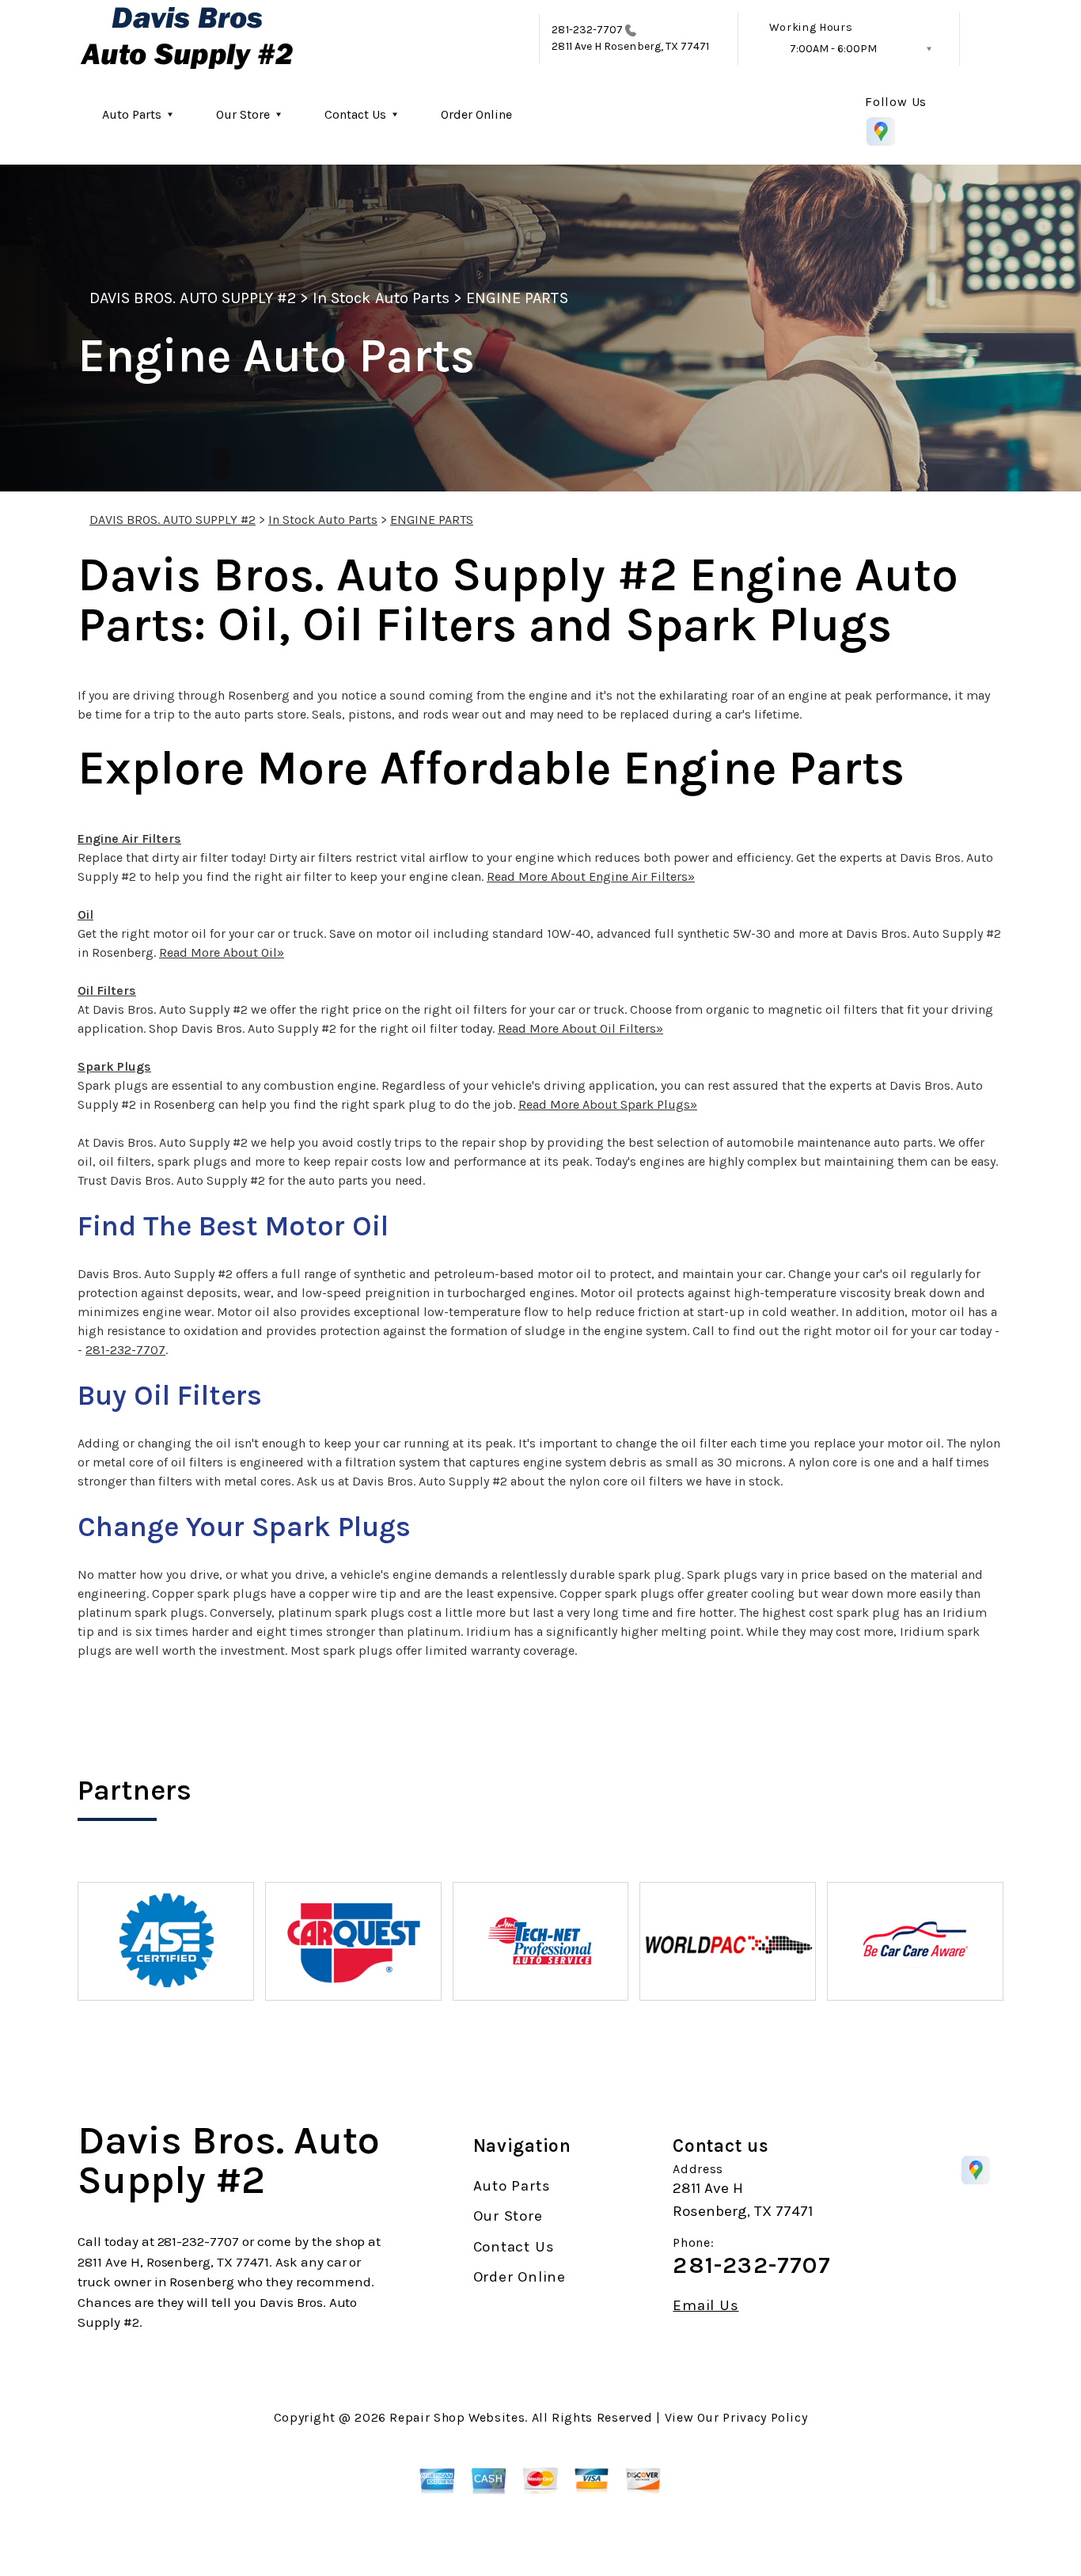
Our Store (243, 114)
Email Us (705, 2306)
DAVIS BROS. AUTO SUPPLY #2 (193, 298)
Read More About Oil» (222, 952)
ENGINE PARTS (517, 298)
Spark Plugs (114, 1066)
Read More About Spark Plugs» (608, 1104)
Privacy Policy (765, 2417)
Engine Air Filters (129, 838)
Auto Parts (132, 114)
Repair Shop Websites (457, 2417)
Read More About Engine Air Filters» (591, 876)
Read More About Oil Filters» (580, 1028)
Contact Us (355, 114)
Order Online (476, 114)
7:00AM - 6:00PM (833, 49)
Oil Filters (107, 990)
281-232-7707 (587, 30)
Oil (85, 914)
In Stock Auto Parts (381, 298)
